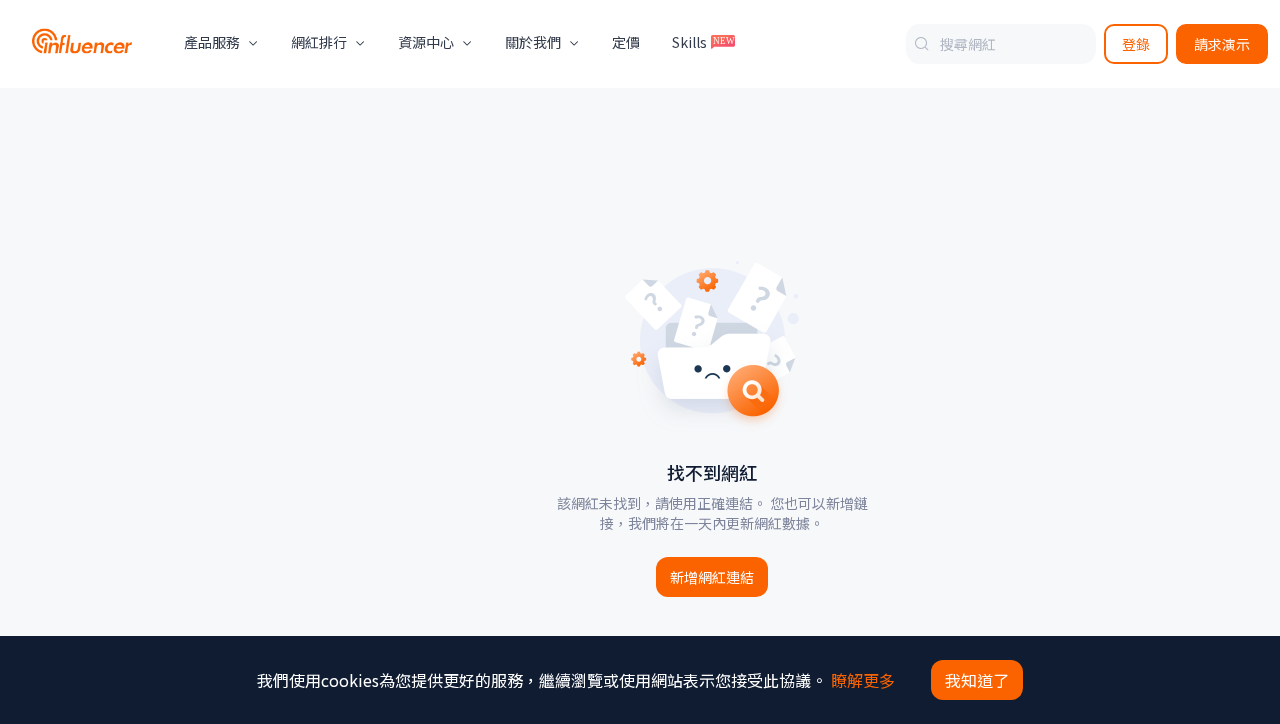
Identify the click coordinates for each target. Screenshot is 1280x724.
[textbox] (1001, 44)
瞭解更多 (863, 680)
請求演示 (1222, 44)
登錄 (1136, 44)
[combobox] (1001, 44)
